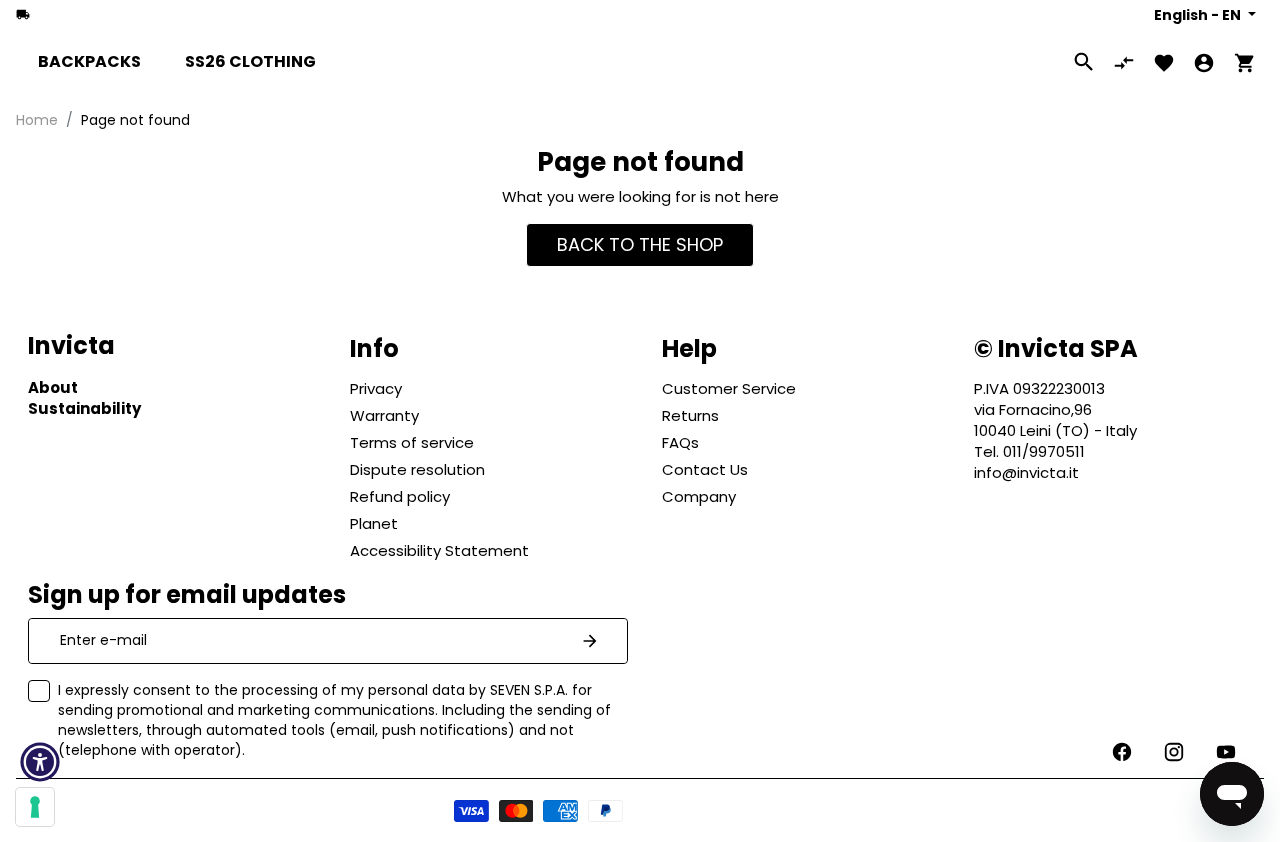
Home (37, 120)
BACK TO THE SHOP (640, 244)
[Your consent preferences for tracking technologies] (35, 807)
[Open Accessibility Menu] (40, 762)
